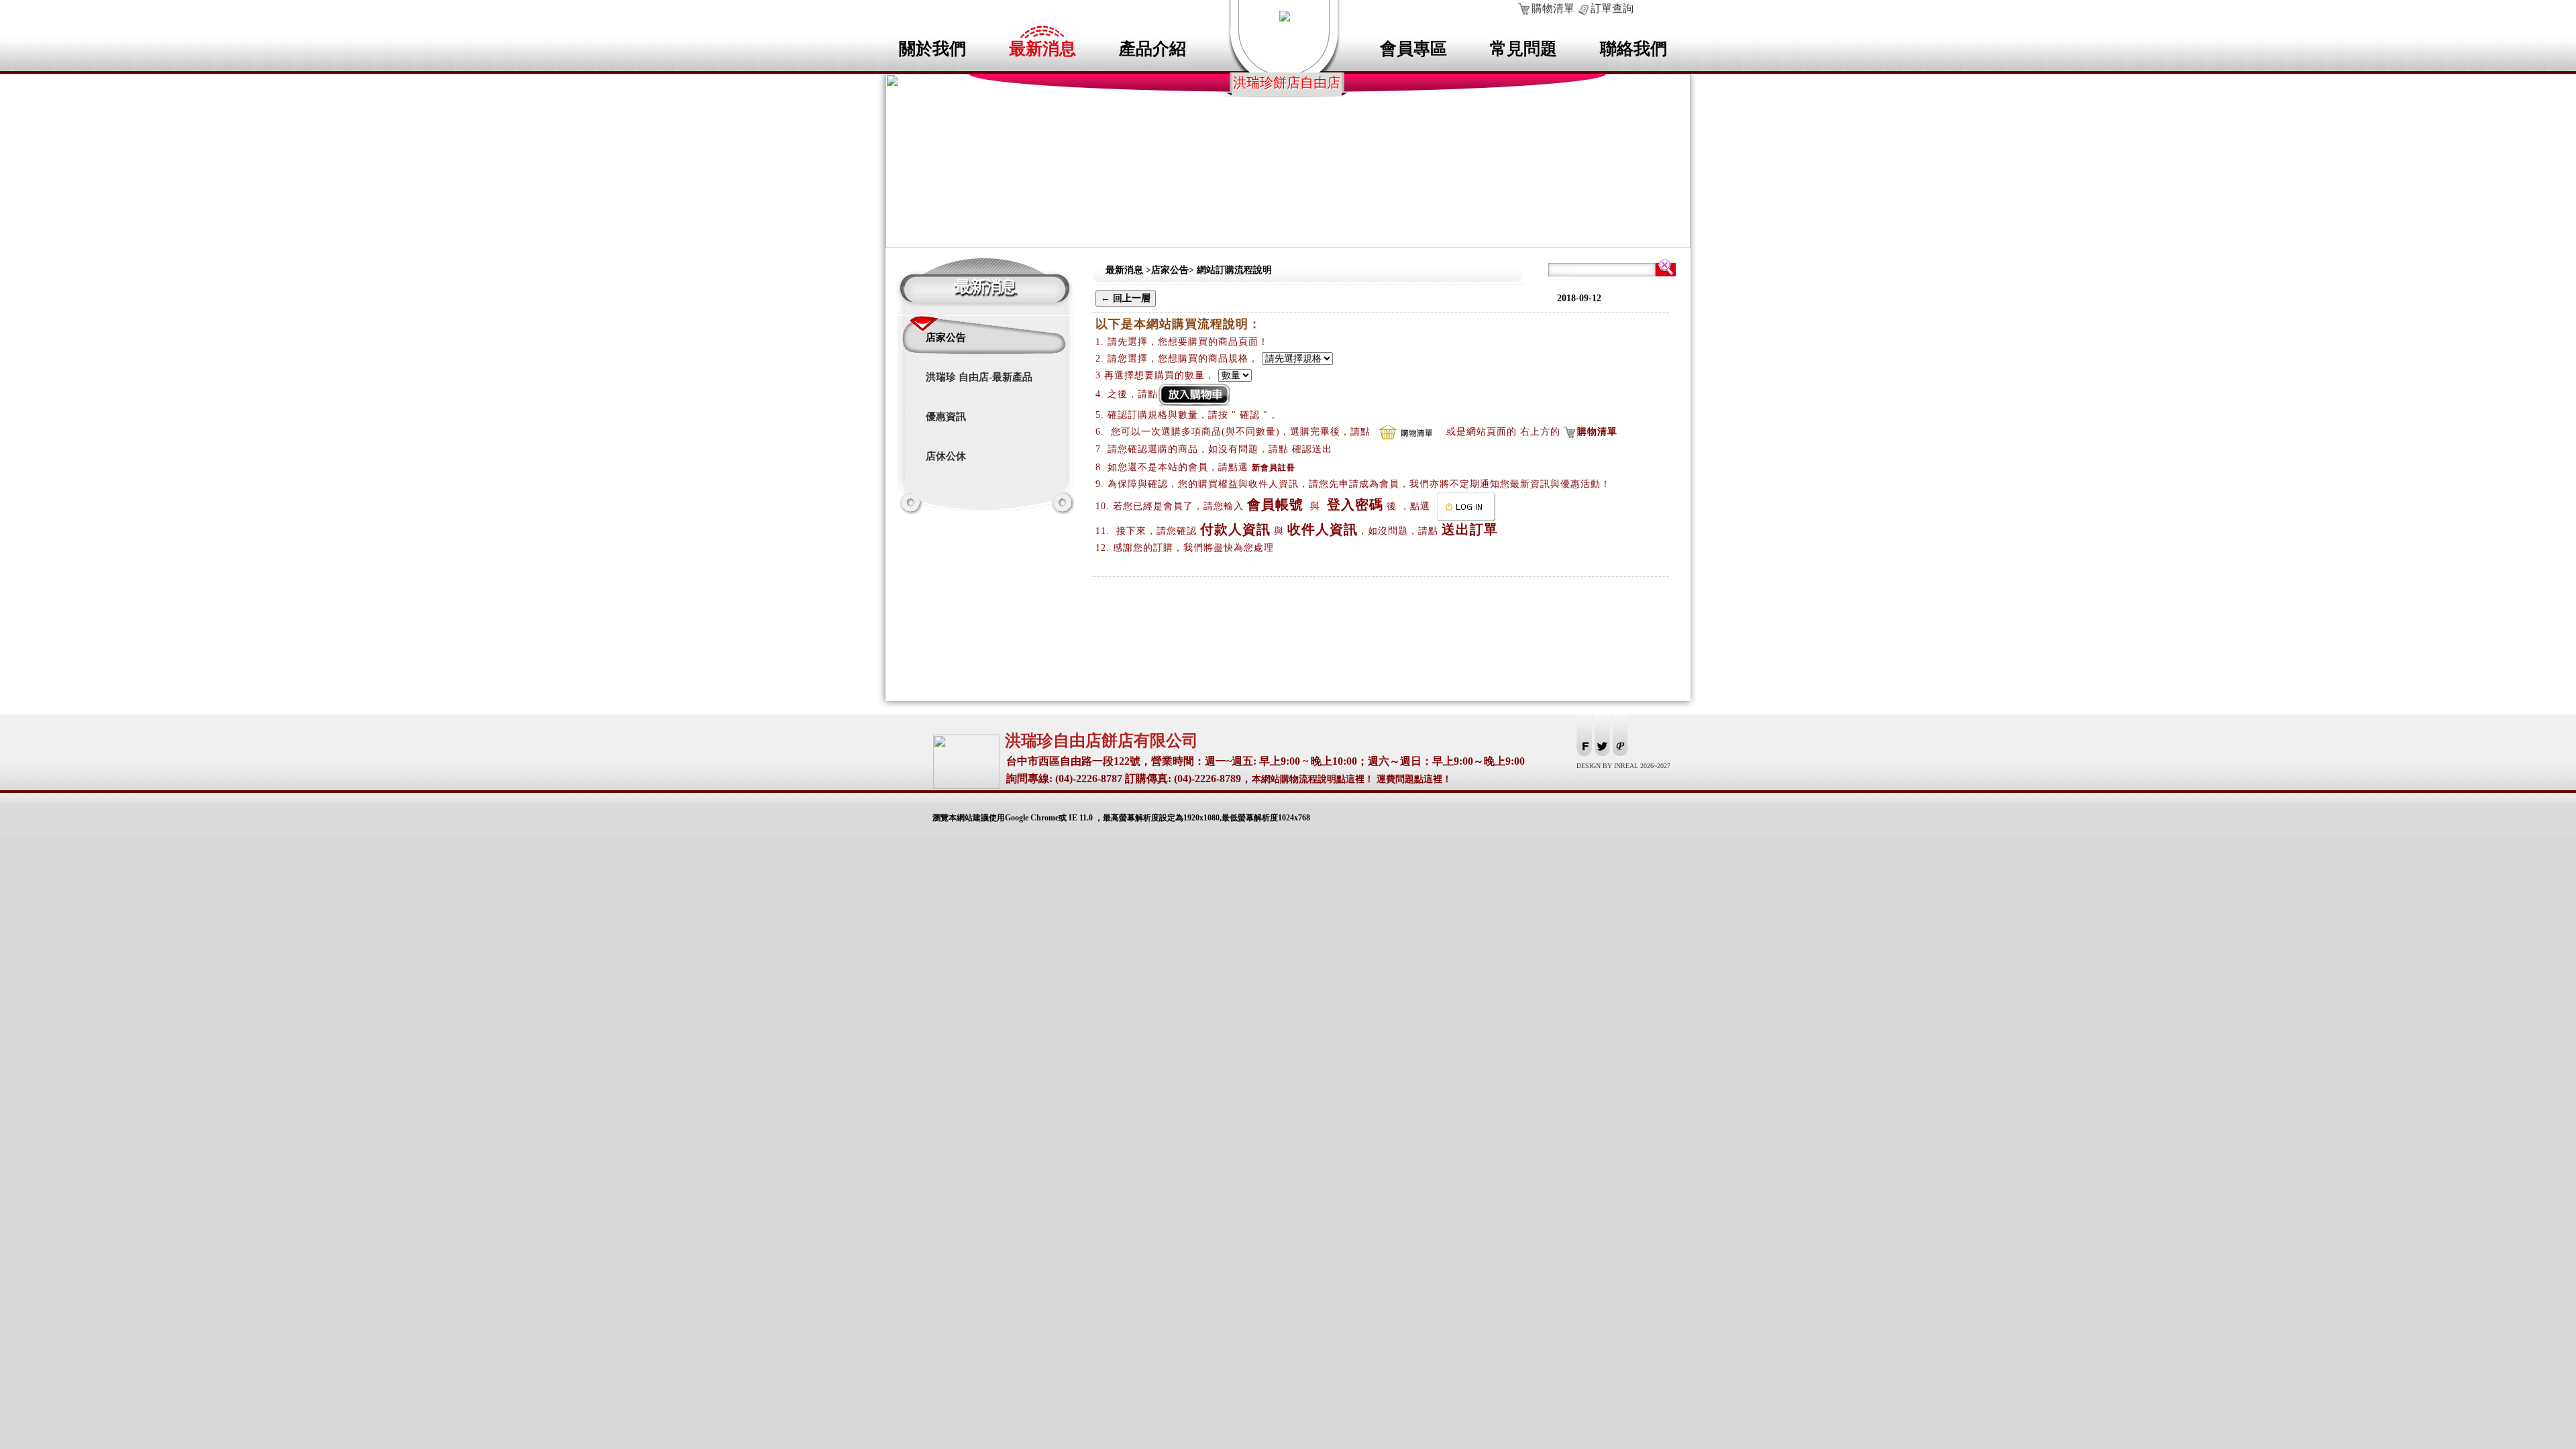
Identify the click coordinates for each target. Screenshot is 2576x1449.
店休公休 (946, 456)
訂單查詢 (1612, 8)
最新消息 (1042, 49)
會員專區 (1413, 49)
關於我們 (932, 49)
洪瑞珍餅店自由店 (1287, 83)
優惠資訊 (946, 417)
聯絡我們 (1633, 49)
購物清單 (1553, 8)
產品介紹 (1152, 49)
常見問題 (1523, 49)
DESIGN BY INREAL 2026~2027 (1623, 766)
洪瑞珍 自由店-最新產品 (979, 377)
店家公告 (946, 337)
